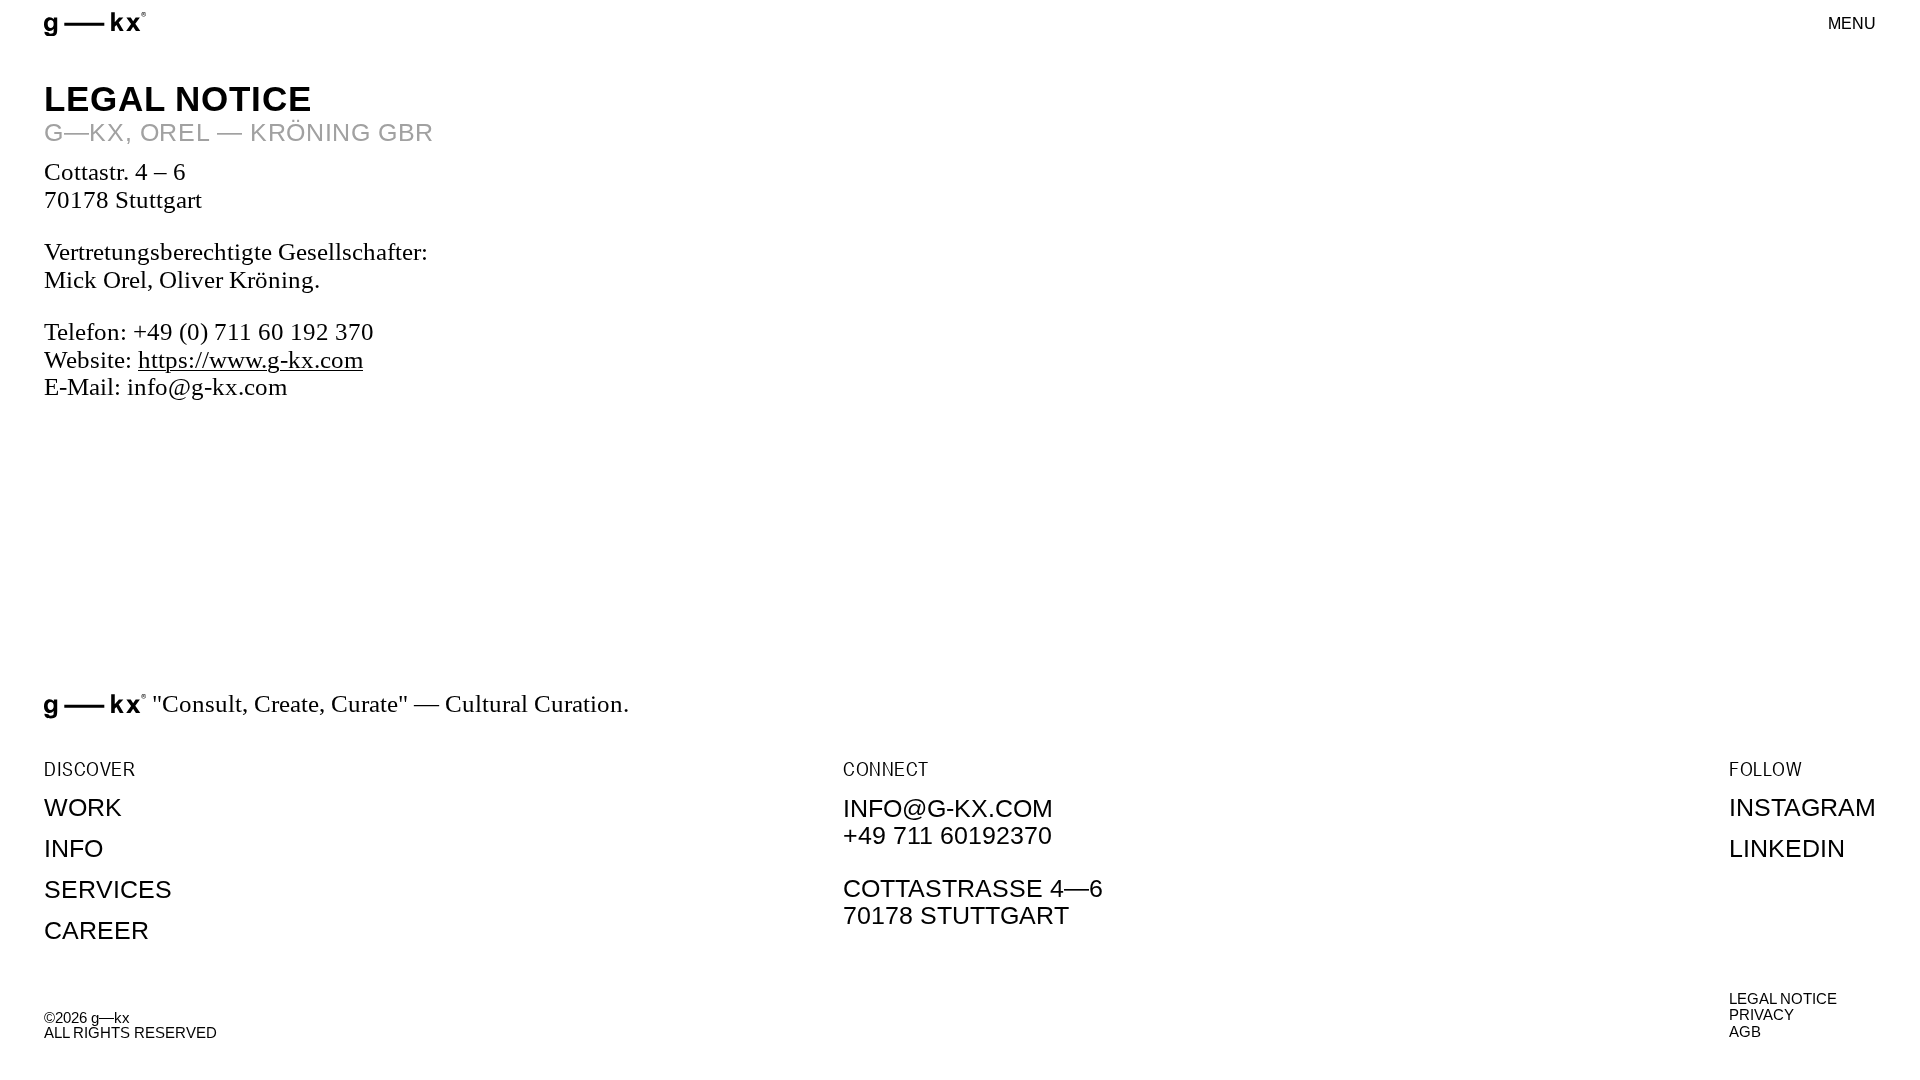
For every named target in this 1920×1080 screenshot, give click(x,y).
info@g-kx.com (948, 808)
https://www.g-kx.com (250, 359)
